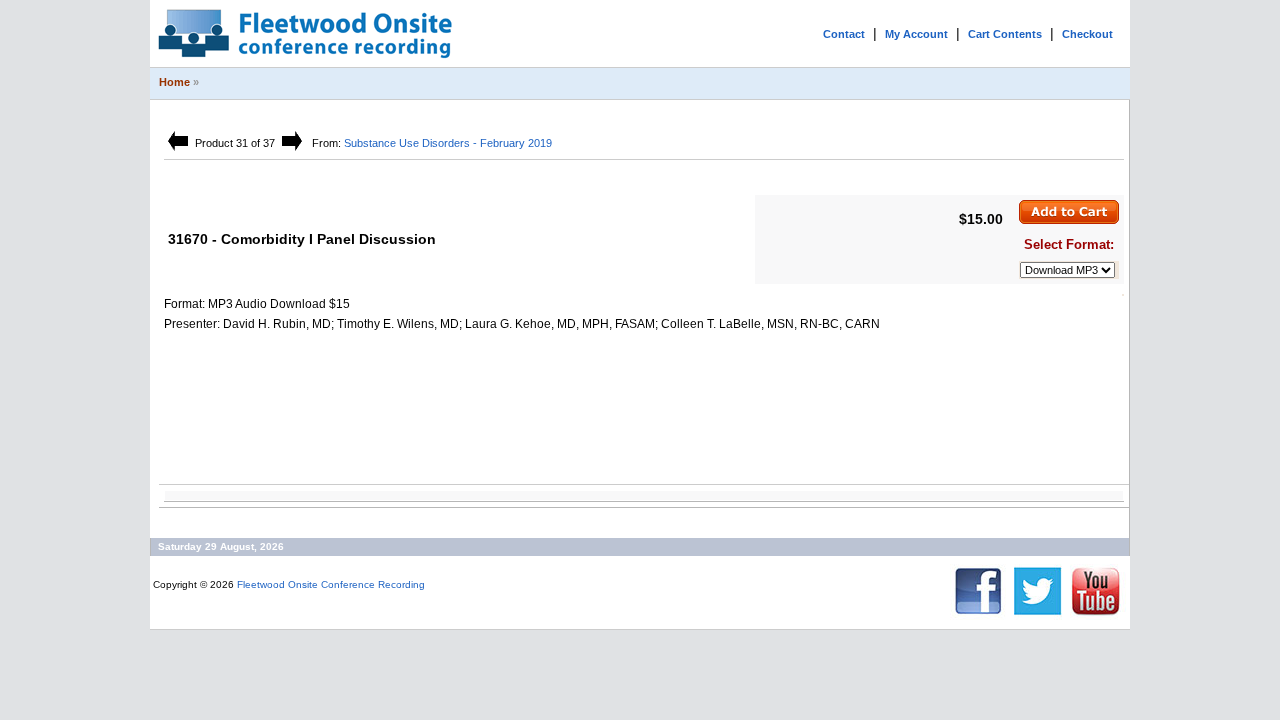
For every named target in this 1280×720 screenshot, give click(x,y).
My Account (916, 34)
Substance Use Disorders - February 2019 (448, 143)
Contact (844, 34)
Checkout (1087, 34)
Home (174, 82)
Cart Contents (1005, 34)
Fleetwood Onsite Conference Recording (331, 584)
